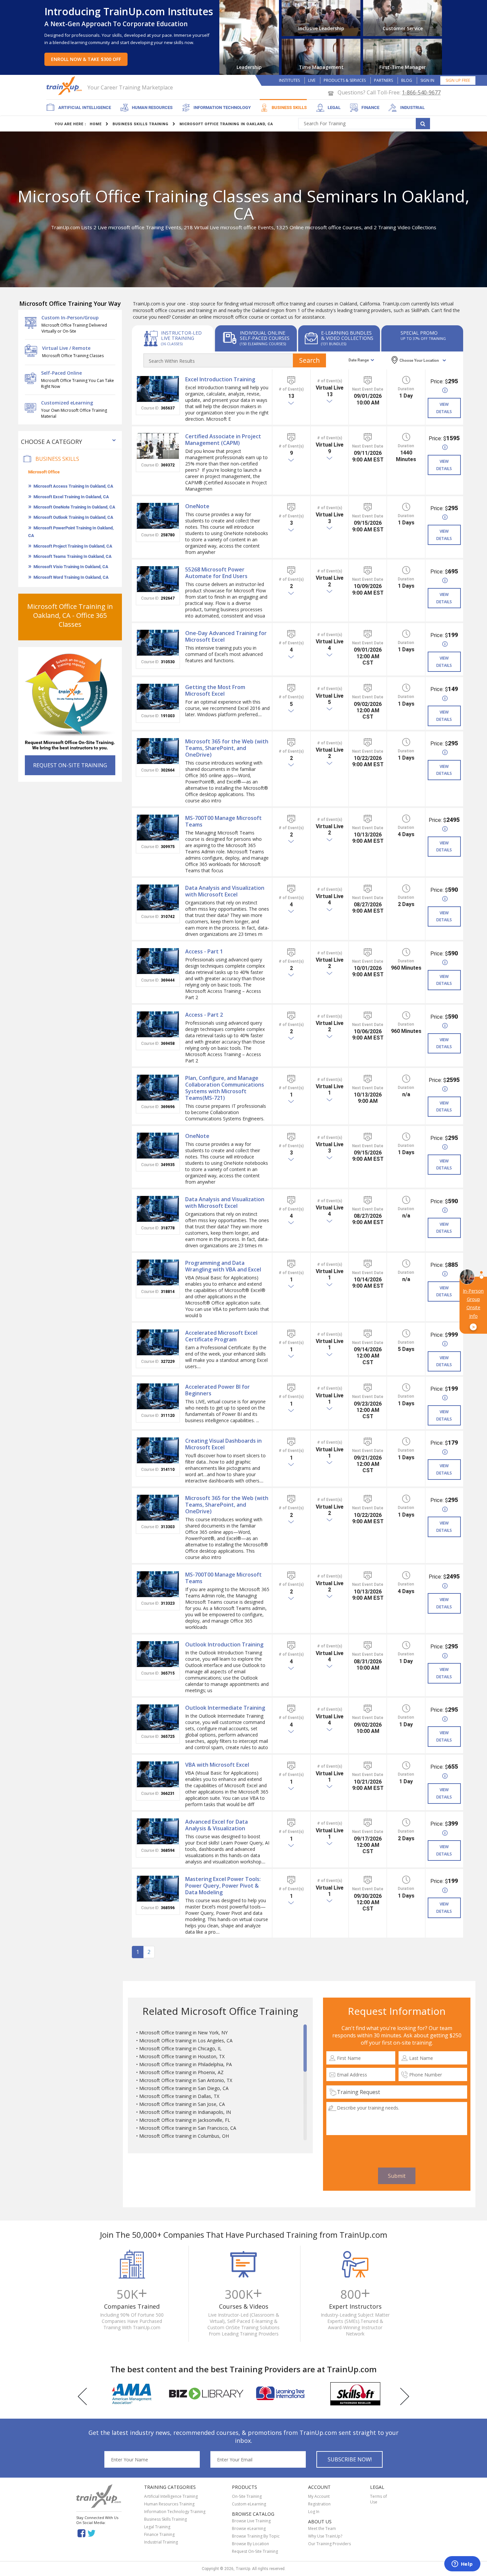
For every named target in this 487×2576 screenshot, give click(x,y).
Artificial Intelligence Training (171, 2496)
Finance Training (159, 2534)
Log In (314, 2512)
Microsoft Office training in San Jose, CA (182, 2104)
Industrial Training (161, 2542)
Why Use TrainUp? (325, 2536)
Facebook (81, 2533)
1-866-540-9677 (421, 92)
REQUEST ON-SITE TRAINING (70, 765)
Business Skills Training (165, 2519)
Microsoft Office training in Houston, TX (182, 2056)
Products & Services (345, 80)
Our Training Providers (329, 2544)
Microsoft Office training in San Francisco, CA (188, 2128)
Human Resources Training (169, 2504)
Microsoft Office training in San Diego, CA (184, 2088)
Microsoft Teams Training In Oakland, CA (73, 556)
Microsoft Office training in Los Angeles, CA (186, 2040)
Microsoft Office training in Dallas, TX (179, 2096)
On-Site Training (247, 2496)
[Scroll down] (305, 2137)
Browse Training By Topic (256, 2536)
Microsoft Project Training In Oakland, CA (73, 546)
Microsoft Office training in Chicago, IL (180, 2048)
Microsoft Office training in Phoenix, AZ (181, 2072)
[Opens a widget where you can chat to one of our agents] (462, 2564)
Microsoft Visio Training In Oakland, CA (71, 567)
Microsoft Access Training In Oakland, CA (73, 486)
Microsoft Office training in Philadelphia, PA (186, 2064)
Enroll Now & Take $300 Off (86, 59)
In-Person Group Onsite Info (473, 1309)
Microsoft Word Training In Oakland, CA (71, 577)
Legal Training (157, 2527)
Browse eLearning (249, 2528)
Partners (383, 80)
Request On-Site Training (255, 2551)
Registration (319, 2504)
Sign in (427, 80)
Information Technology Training (175, 2512)
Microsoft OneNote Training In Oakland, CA (74, 507)
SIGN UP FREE (458, 80)
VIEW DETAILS (444, 408)
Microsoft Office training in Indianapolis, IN (185, 2112)
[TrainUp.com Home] (65, 86)
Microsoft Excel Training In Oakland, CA (71, 497)
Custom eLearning (249, 2504)
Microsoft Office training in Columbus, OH (184, 2136)
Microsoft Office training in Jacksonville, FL (185, 2120)
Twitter (93, 2533)
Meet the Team (322, 2528)
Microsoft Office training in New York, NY (183, 2033)
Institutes (289, 80)
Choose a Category (52, 442)
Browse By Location (250, 2544)
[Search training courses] (423, 124)
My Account (319, 2496)
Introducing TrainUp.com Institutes (129, 11)
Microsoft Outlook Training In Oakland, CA (73, 517)
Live (312, 80)
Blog (407, 80)
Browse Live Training (251, 2521)
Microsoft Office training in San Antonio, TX (186, 2080)
